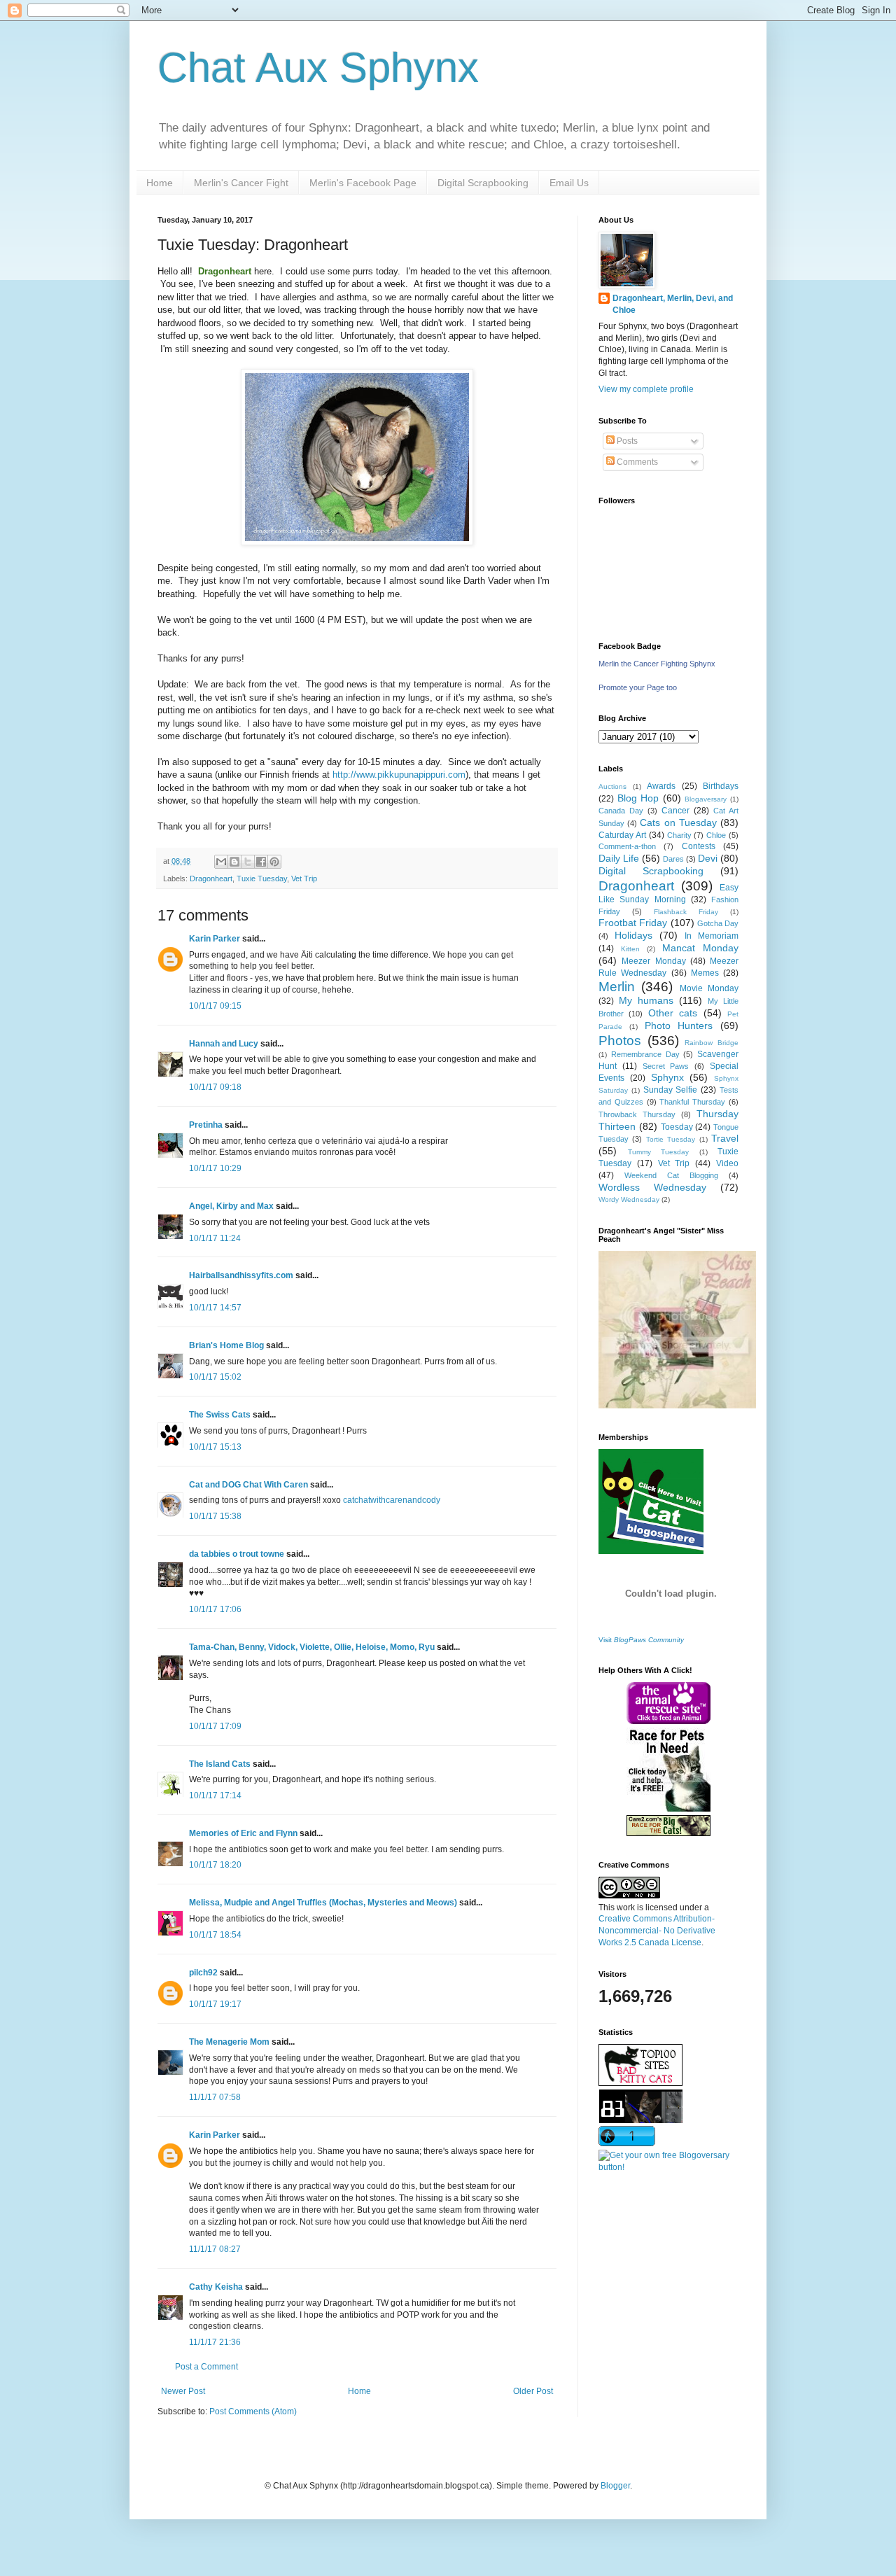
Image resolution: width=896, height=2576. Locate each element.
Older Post (533, 2391)
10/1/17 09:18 (215, 1087)
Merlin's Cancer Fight (241, 183)
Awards (661, 786)
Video (727, 1163)
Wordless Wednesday (652, 1187)
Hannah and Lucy (224, 1044)
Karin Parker (215, 939)
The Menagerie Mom (229, 2042)
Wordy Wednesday (629, 1199)
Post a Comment (206, 2367)
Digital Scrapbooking (483, 183)
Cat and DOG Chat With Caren (248, 1485)
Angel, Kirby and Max (231, 1206)
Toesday (677, 1127)
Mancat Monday (700, 948)
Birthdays (721, 786)
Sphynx (667, 1077)
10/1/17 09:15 (215, 1006)
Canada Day (621, 811)
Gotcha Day (718, 923)
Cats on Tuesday (678, 822)
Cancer (675, 811)
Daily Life (619, 858)
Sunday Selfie (671, 1090)
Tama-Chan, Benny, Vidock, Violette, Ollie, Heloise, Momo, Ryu (312, 1647)
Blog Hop (638, 798)
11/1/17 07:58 (215, 2097)
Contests (699, 846)
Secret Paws (666, 1066)
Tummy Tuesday (659, 1152)
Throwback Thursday (637, 1114)
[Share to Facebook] (261, 862)
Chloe (716, 835)
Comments (636, 462)
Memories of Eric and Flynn (243, 1833)
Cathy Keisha (216, 2287)
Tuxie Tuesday (262, 878)
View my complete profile (646, 389)
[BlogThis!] (234, 862)
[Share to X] (248, 862)
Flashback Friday (686, 912)
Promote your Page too (638, 687)
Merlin (617, 987)
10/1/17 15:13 (215, 1447)
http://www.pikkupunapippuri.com (399, 775)
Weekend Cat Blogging (671, 1175)
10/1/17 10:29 (215, 1168)
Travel (725, 1138)
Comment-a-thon (627, 846)
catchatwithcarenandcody (392, 1500)
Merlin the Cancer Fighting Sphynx (657, 664)
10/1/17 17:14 (215, 1795)
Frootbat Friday (633, 923)
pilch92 (203, 1973)
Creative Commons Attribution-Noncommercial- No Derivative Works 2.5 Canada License (657, 1931)
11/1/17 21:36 (215, 2342)
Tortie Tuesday (671, 1139)
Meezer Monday (653, 961)
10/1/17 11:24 (215, 1238)
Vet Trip (304, 878)
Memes (705, 973)
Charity (679, 835)
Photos (620, 1041)
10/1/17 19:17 (215, 2004)
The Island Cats (220, 1764)
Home (160, 183)
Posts (626, 441)
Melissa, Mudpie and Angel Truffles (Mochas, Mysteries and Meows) (323, 1903)
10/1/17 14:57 (215, 1308)
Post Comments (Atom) (253, 2411)
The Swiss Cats (220, 1415)
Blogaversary (706, 799)
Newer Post (183, 2391)
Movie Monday (709, 988)
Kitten (630, 949)
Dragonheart (211, 878)
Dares (673, 859)
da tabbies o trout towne (237, 1554)
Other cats (673, 1013)
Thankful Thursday (692, 1102)
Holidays (633, 935)
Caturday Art (622, 835)
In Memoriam (712, 936)
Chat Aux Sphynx (318, 68)
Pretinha (206, 1125)
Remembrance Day (645, 1054)
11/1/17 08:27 (215, 2249)
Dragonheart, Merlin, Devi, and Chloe (673, 304)
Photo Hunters (679, 1025)
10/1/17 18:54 (215, 1935)
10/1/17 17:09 (215, 1726)
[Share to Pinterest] (274, 862)
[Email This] (221, 862)
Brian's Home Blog (226, 1345)
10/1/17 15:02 (215, 1377)
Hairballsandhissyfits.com (241, 1275)
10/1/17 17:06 (215, 1609)
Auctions (612, 786)
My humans (646, 1000)
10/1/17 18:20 (215, 1865)
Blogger (615, 2486)
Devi (708, 858)
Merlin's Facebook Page (363, 183)
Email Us (569, 183)
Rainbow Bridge (712, 1043)
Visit (641, 1640)
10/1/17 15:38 (215, 1516)
